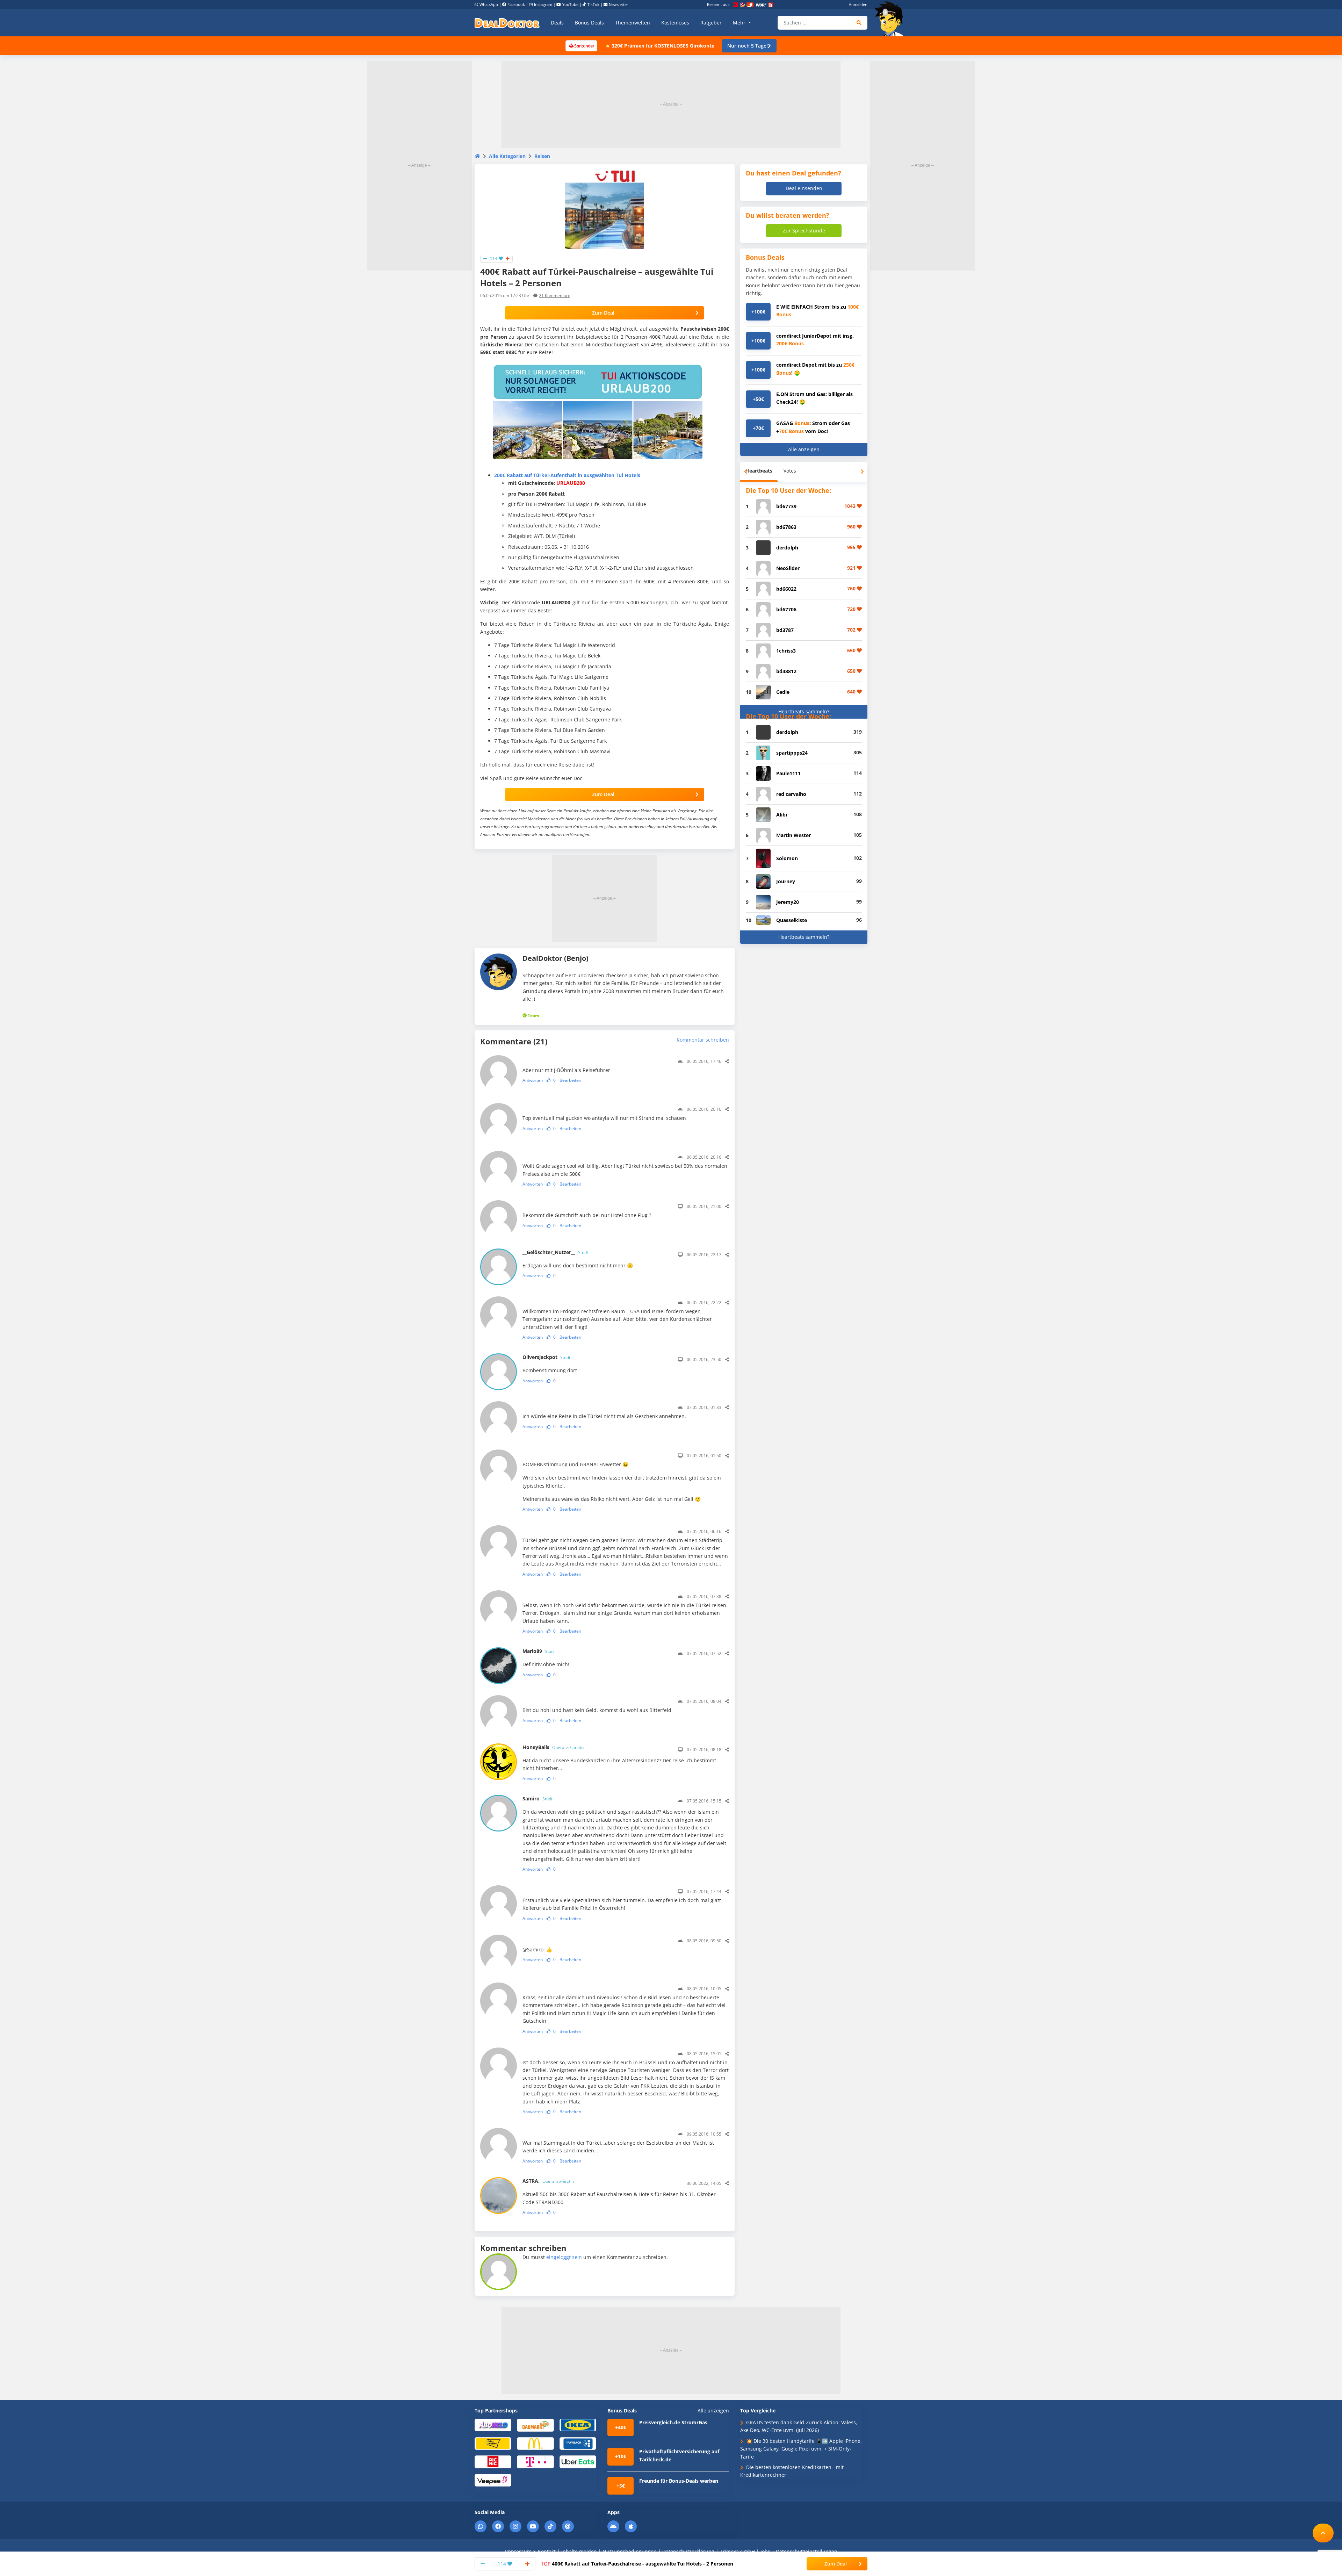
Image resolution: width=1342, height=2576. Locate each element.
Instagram (543, 4)
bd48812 (786, 671)
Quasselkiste (792, 920)
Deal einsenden (804, 188)
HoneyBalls (553, 1747)
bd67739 (786, 506)
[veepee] (493, 2480)
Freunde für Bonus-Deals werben (679, 2481)
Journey (786, 881)
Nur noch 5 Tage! (748, 46)
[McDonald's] (535, 2443)
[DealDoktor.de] (507, 23)
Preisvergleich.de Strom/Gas (673, 2422)
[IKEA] (578, 2425)
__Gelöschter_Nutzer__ (555, 1252)
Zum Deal (603, 313)
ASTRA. (548, 2181)
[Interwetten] (493, 2443)
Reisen (542, 156)
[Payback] (578, 2443)
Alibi (782, 815)
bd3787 (785, 630)
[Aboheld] (493, 2425)
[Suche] (859, 23)
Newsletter (619, 4)
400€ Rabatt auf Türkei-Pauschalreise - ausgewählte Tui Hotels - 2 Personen (637, 2564)
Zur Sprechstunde (804, 231)
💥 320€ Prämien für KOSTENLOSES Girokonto (659, 46)
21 (555, 296)
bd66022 (786, 589)
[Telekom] (535, 2462)
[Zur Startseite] (891, 19)
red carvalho (791, 794)
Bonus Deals (589, 23)
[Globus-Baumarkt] (535, 2425)
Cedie (783, 692)
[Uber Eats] (578, 2462)
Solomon (787, 858)
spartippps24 (792, 753)
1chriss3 (786, 651)
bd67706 (786, 609)
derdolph (787, 548)
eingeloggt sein (564, 2257)
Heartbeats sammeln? (804, 711)
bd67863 (786, 527)
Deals (557, 23)
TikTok (593, 4)
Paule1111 (788, 773)
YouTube (570, 4)
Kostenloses (675, 23)
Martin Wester (793, 835)
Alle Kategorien (507, 156)
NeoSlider (788, 568)
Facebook (516, 4)
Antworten (533, 1080)
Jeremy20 (788, 902)
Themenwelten (633, 23)
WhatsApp (489, 4)
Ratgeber (711, 23)
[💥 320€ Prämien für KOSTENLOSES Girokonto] (581, 45)
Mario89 (539, 1651)
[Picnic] (493, 2462)
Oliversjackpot (546, 1357)
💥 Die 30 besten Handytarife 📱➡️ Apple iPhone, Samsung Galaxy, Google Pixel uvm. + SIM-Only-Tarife (801, 2449)
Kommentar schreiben (703, 1040)
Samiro (537, 1798)
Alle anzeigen (804, 449)
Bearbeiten (570, 1080)
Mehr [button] (740, 23)
